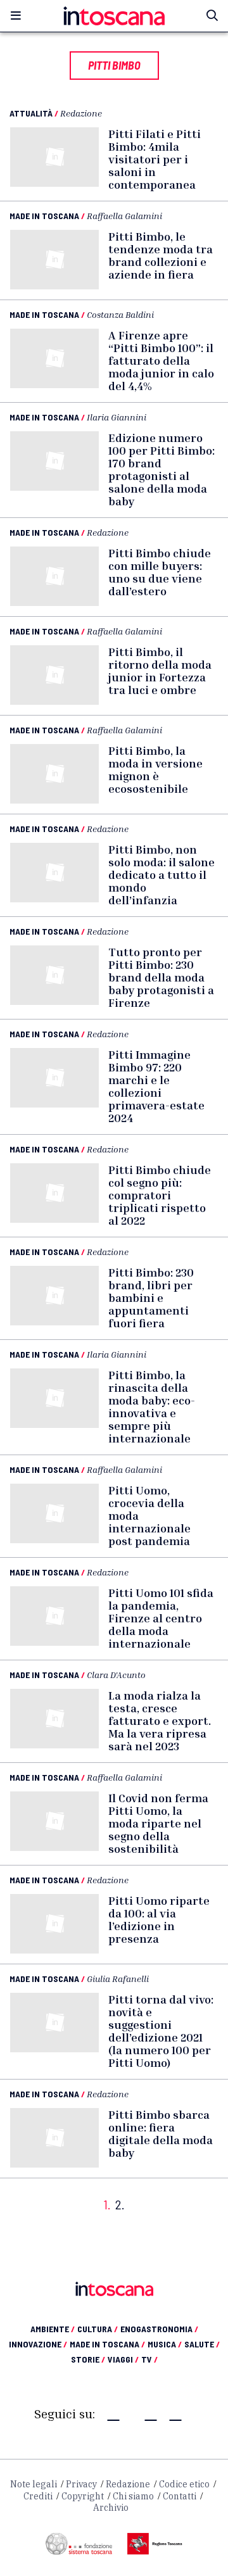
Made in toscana (107, 2344)
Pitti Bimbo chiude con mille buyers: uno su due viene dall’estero (160, 572)
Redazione (81, 113)
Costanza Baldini (120, 314)
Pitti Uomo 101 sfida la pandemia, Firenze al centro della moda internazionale (161, 1618)
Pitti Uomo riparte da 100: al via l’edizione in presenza (159, 1919)
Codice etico (184, 2484)
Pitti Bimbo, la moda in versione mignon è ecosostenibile (155, 769)
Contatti (180, 2496)
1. (107, 2205)
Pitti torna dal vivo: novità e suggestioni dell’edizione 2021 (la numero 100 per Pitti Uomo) (161, 2031)
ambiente (53, 2329)
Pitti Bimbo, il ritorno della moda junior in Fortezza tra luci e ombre (160, 671)
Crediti (38, 2496)
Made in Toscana (44, 216)
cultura (98, 2329)
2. (120, 2205)
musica (165, 2344)
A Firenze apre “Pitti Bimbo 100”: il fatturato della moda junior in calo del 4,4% (161, 360)
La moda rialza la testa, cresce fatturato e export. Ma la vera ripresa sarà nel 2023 (160, 1720)
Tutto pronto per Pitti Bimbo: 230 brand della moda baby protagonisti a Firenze (161, 977)
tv (149, 2359)
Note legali (34, 2484)
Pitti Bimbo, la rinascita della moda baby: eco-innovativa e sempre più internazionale (152, 1406)
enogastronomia (159, 2329)
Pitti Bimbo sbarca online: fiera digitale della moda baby (161, 2133)
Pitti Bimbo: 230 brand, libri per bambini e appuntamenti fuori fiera (151, 1297)
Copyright (83, 2496)
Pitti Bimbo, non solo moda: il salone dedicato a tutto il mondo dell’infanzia (161, 874)
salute (202, 2344)
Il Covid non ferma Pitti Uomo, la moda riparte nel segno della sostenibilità (158, 1823)
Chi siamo (133, 2496)
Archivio (111, 2508)
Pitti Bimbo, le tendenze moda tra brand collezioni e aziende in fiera (161, 255)
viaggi (123, 2359)
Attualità (31, 113)
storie (88, 2359)
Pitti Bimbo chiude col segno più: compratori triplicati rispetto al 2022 (160, 1195)
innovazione (38, 2344)
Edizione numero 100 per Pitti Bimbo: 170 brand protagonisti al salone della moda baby (161, 469)
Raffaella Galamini (124, 216)
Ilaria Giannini (117, 417)
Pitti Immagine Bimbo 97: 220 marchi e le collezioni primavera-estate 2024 (156, 1086)
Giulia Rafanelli (118, 1979)
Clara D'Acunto (116, 1675)
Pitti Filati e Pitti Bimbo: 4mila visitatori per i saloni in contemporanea (155, 159)
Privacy (81, 2484)
